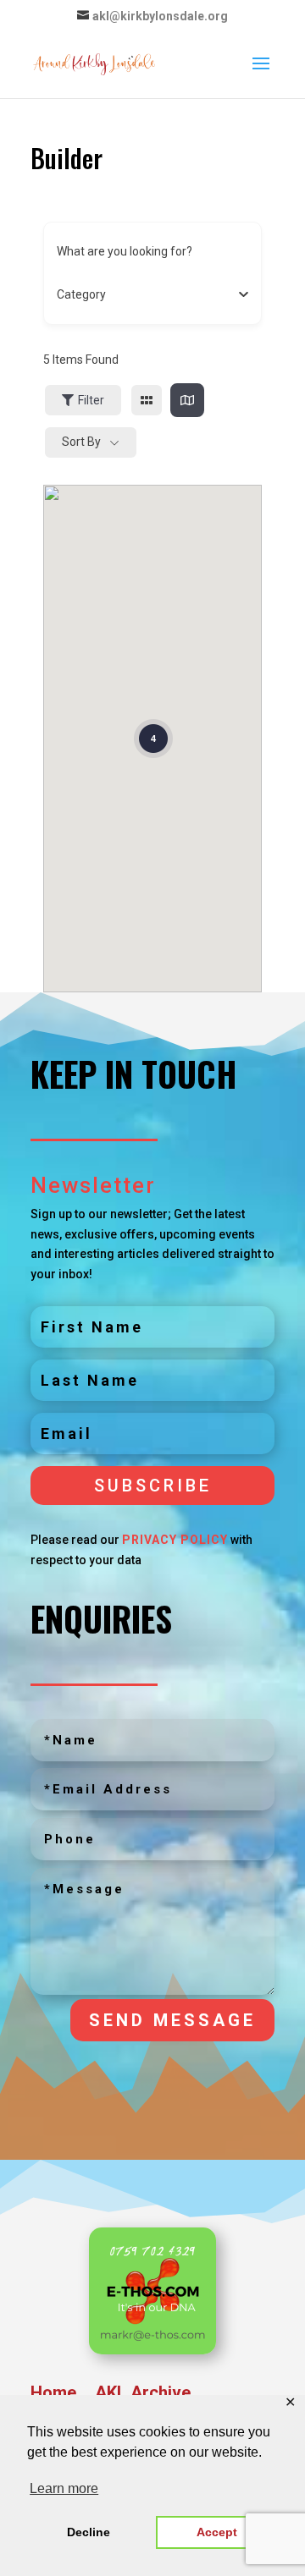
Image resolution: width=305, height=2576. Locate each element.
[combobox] (146, 294)
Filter (91, 400)
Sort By (81, 442)
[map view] (187, 400)
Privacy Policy (175, 1540)
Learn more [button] (64, 2488)
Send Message (172, 2020)
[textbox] (81, 294)
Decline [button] (89, 2532)
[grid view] (147, 400)
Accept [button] (217, 2532)
